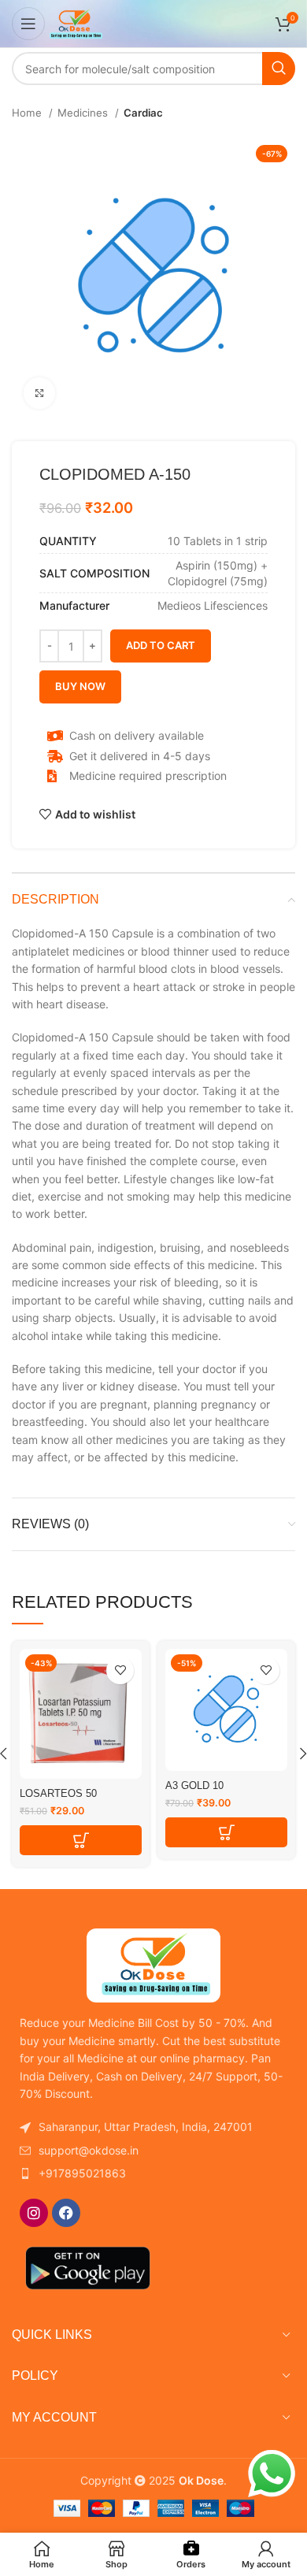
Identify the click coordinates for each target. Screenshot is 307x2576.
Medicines (84, 113)
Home (28, 113)
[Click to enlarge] (39, 393)
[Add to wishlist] (120, 1670)
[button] (81, 1840)
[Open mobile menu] (28, 24)
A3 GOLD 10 (194, 1786)
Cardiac (143, 113)
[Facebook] (66, 2213)
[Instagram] (34, 2213)
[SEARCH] (279, 69)
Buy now (80, 686)
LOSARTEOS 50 (58, 1794)
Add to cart (161, 645)
